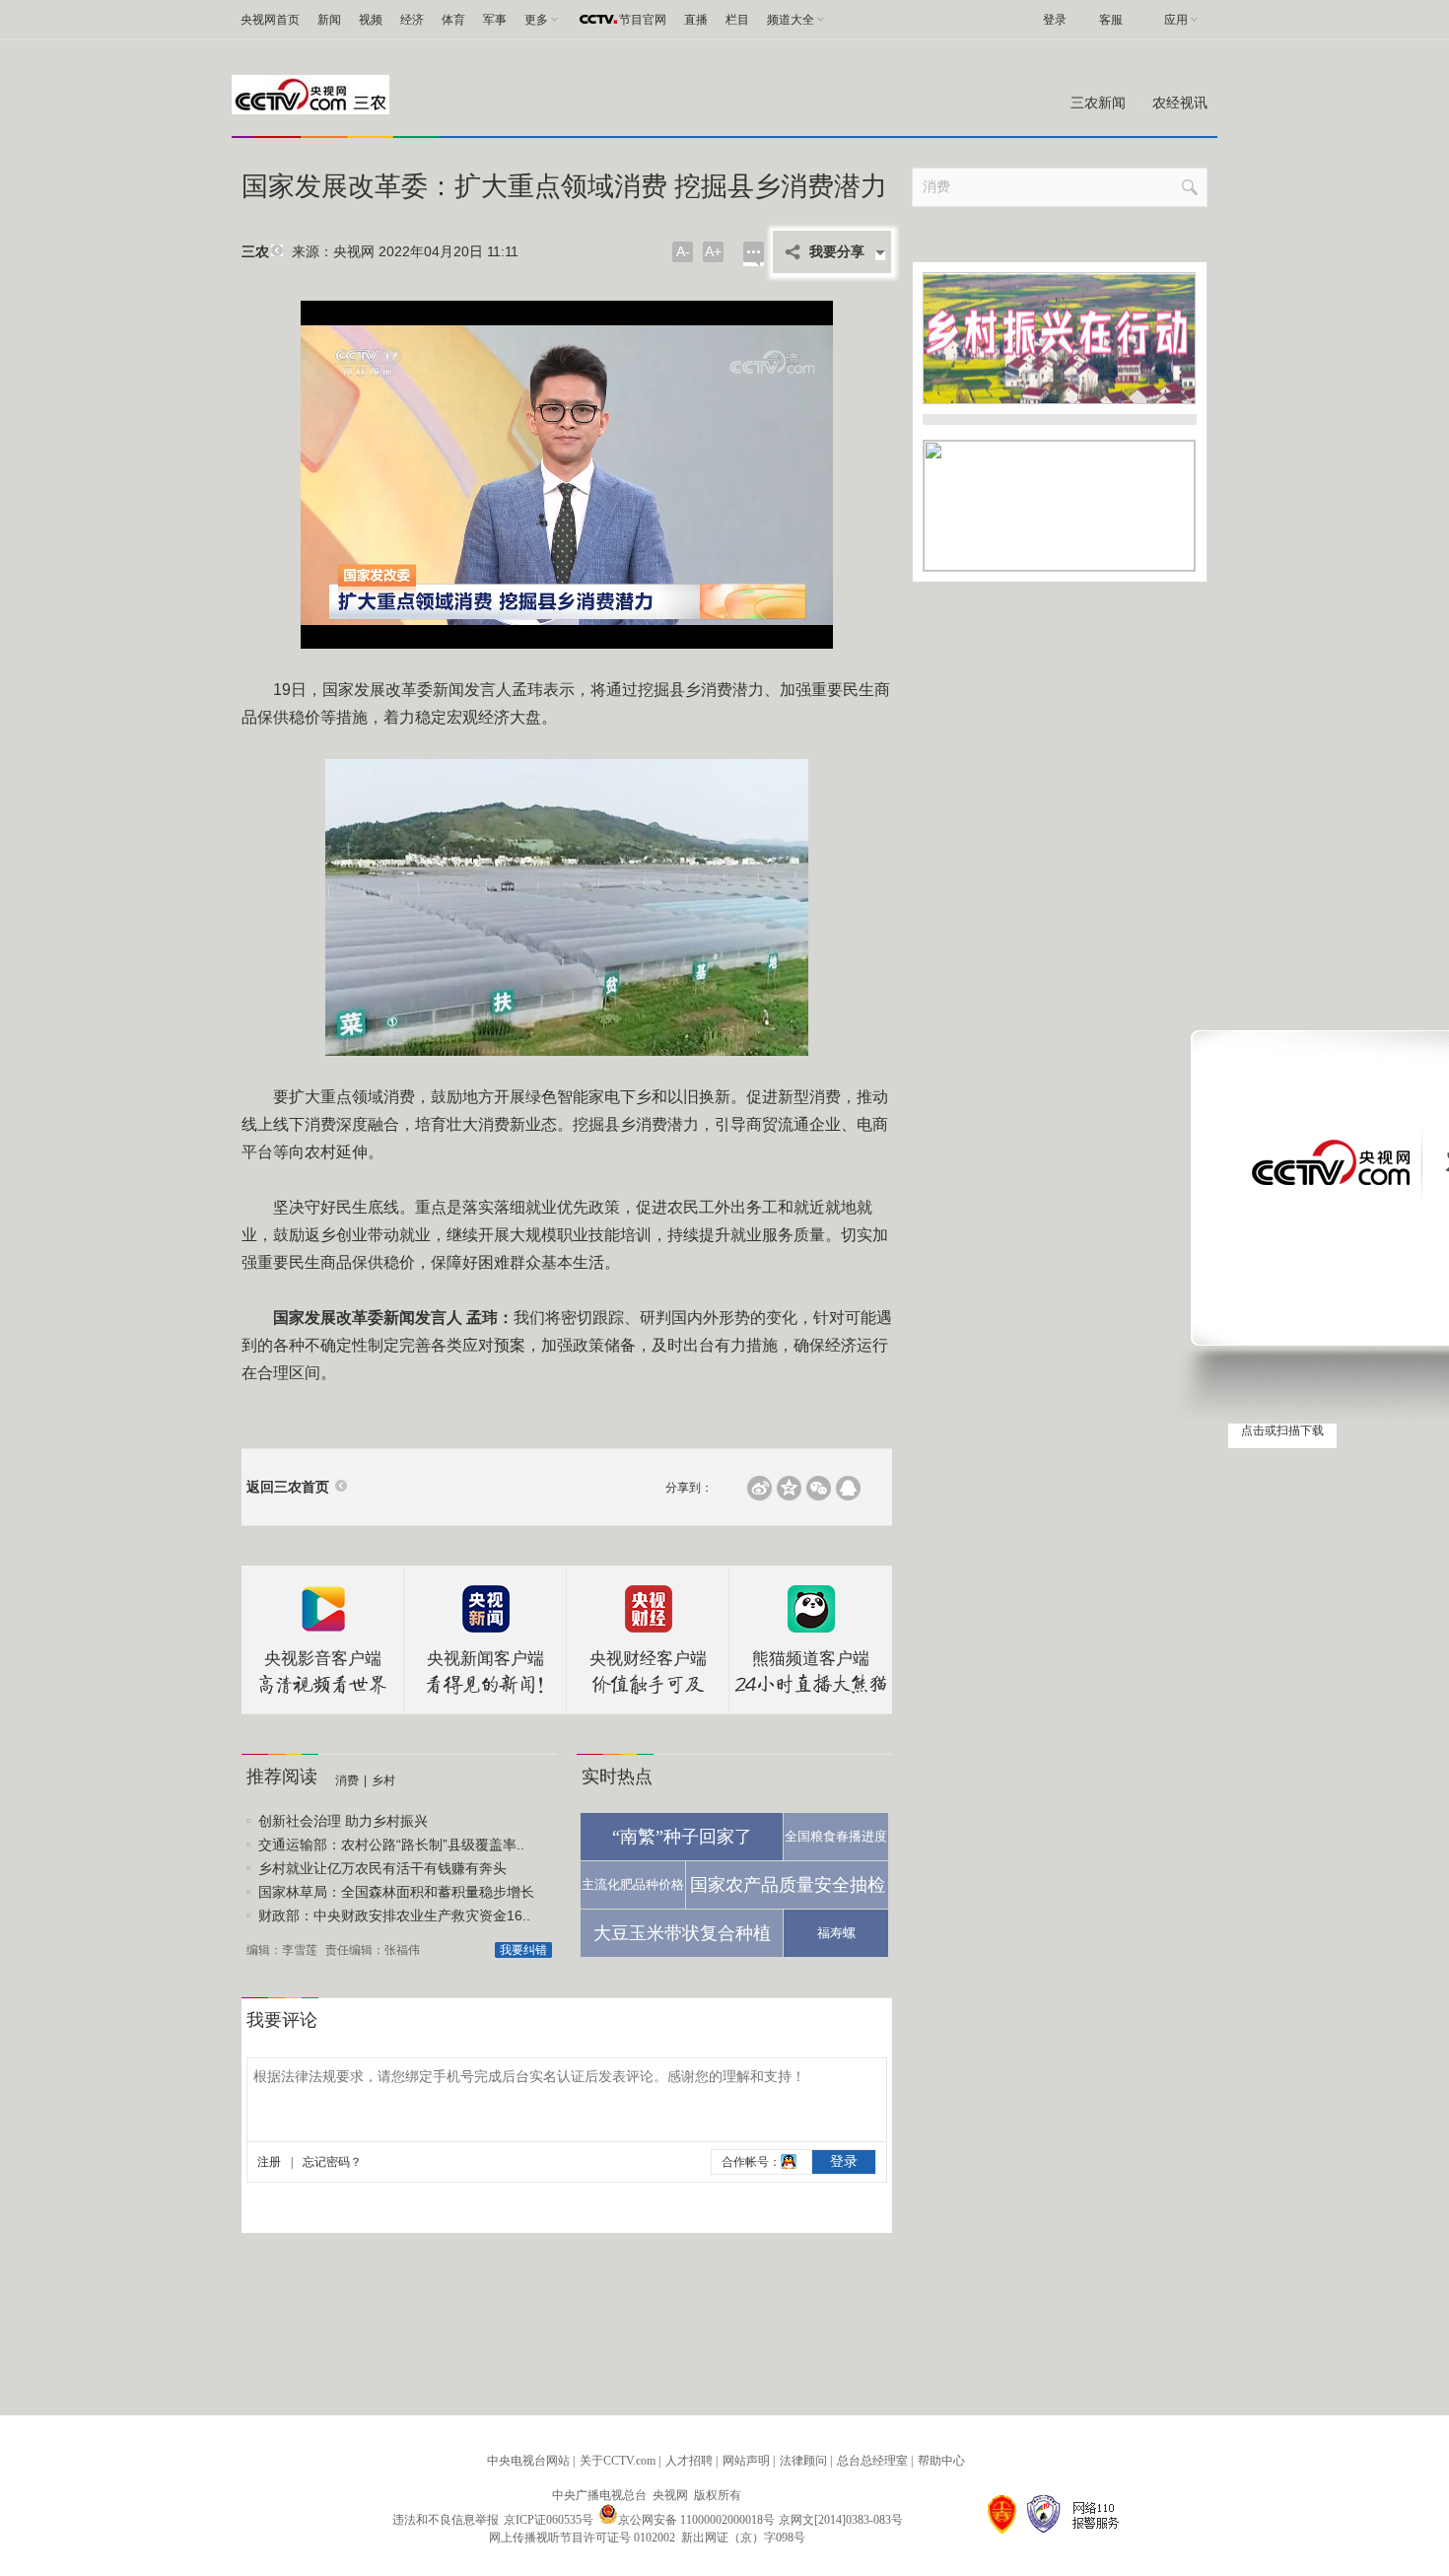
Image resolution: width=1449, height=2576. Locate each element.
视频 (371, 20)
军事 (495, 20)
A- (683, 251)
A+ (713, 251)
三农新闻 (1098, 103)
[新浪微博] (759, 1488)
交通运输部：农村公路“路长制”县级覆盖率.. (391, 1845)
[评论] (754, 254)
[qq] (848, 1488)
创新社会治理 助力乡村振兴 (343, 1821)
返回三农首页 (288, 1487)
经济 (412, 20)
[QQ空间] (789, 1488)
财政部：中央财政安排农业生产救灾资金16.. (394, 1915)
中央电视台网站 (528, 2461)
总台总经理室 (872, 2461)
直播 (696, 20)
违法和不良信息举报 (446, 2520)
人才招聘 (689, 2461)
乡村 (383, 1780)
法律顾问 (803, 2461)
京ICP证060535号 (549, 2520)
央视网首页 (270, 20)
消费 (347, 1780)
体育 (453, 20)
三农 (255, 252)
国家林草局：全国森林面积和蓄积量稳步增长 (396, 1892)
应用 (1176, 20)
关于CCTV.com (618, 2461)
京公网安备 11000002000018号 (696, 2520)
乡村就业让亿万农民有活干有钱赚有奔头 (382, 1868)
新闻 (329, 20)
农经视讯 (1180, 103)
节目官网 (643, 20)
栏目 (737, 20)
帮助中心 (941, 2461)
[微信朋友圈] (819, 1488)
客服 (1111, 20)
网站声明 (746, 2461)
